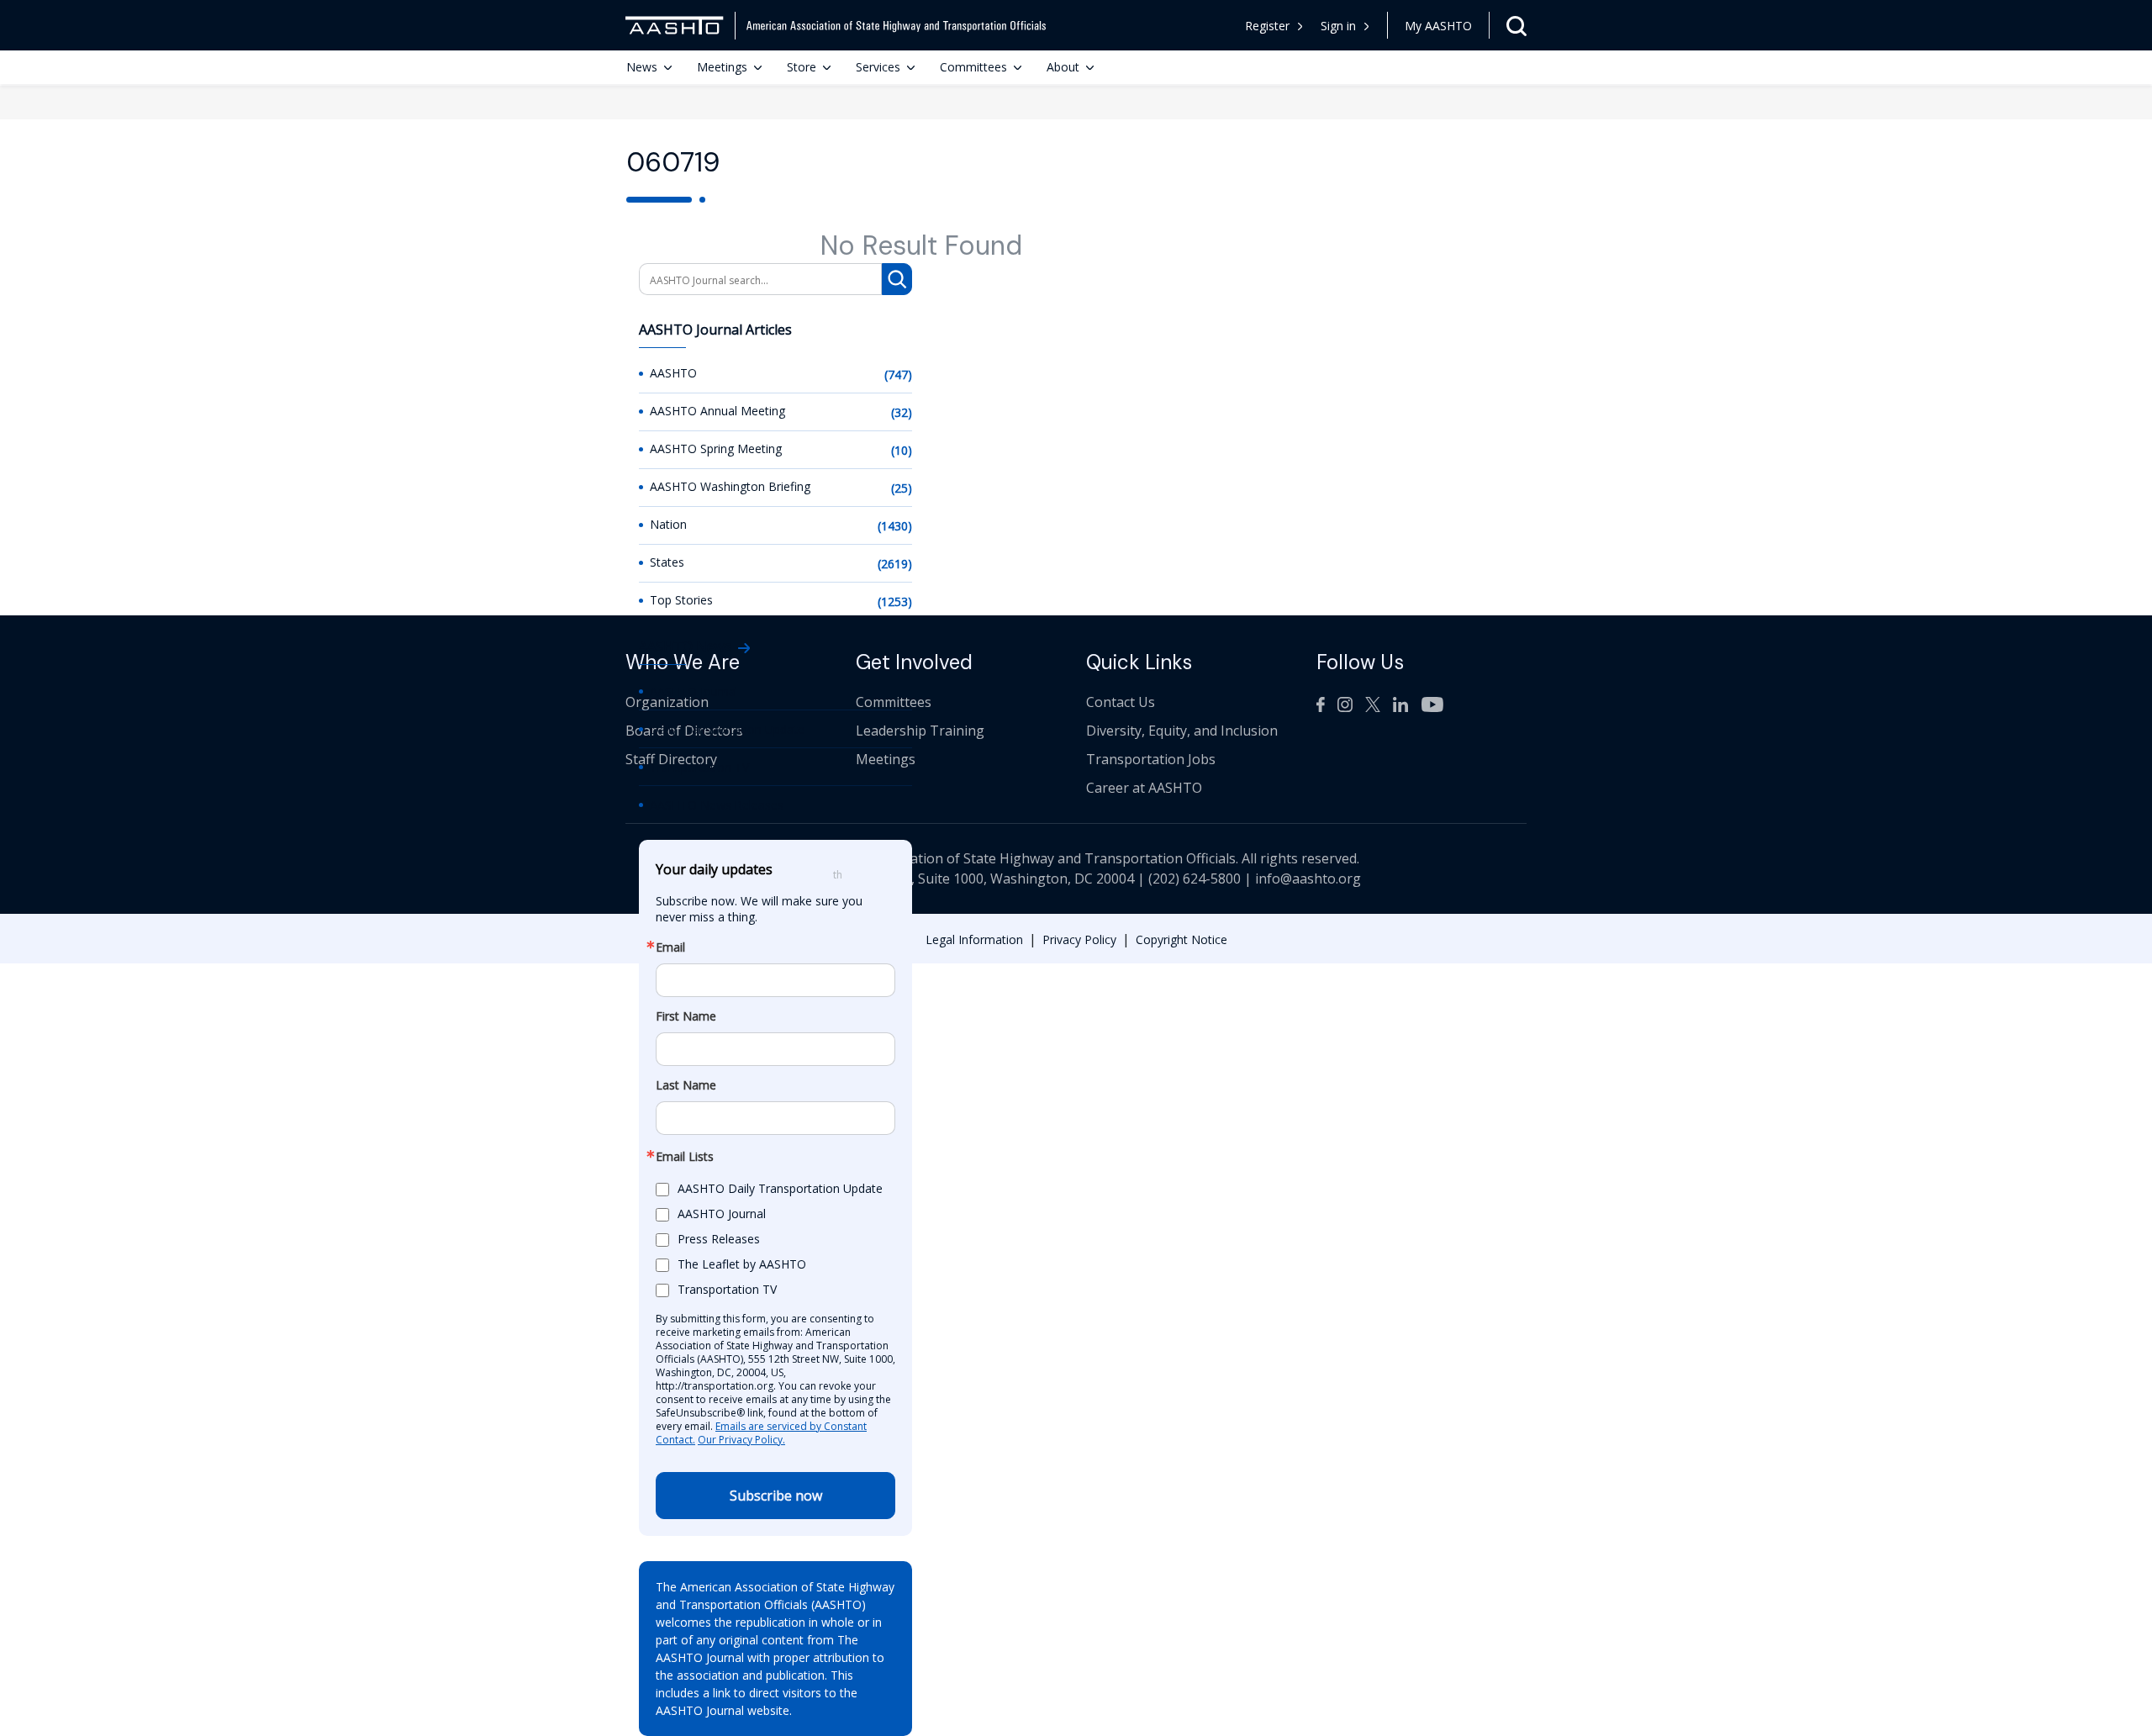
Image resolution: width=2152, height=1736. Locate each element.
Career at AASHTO (1144, 788)
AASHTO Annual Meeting (717, 411)
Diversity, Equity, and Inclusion (1182, 731)
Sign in (1338, 26)
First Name (686, 1016)
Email (670, 947)
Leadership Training (920, 731)
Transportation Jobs (1151, 759)
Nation (668, 524)
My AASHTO (1438, 26)
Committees (973, 67)
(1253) (895, 602)
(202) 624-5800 (1195, 879)
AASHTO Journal (694, 691)
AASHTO (673, 373)
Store (802, 67)
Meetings (722, 67)
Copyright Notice (1181, 939)
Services (878, 67)
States (667, 562)
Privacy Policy (1079, 939)
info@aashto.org (1308, 879)
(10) (902, 450)
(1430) (895, 526)
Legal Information (974, 939)
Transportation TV (699, 767)
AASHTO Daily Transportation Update (780, 1188)
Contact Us (1121, 702)
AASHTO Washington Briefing (730, 486)
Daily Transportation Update (727, 729)
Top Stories (681, 600)
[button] (1345, 26)
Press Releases (719, 1239)
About (1063, 67)
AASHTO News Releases (717, 805)
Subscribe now (776, 1496)
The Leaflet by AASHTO (742, 1264)
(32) (902, 412)
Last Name (686, 1085)
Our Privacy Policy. (741, 1440)
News (642, 67)
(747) (898, 375)
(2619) (895, 564)
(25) (902, 488)
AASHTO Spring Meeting (716, 449)
